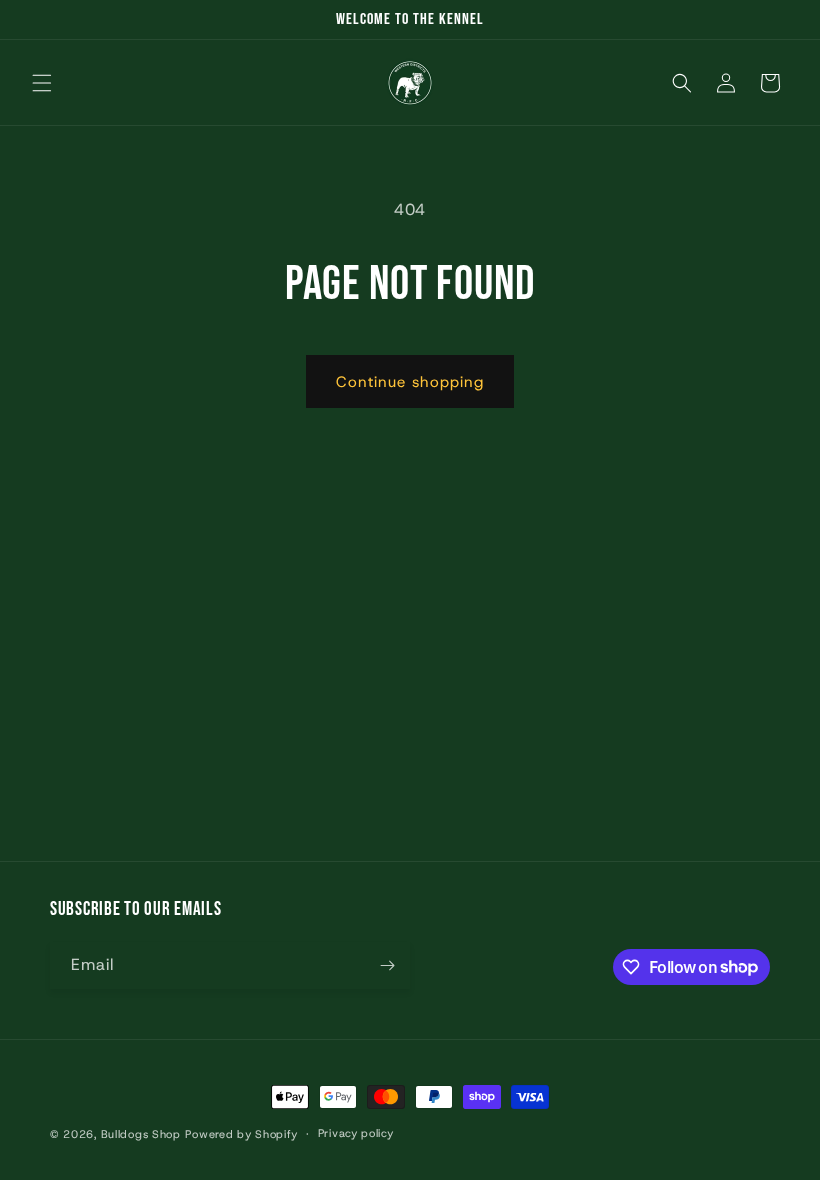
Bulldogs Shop (141, 1134)
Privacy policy (356, 1133)
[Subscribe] (387, 965)
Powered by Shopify (241, 1134)
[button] (42, 83)
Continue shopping (410, 382)
